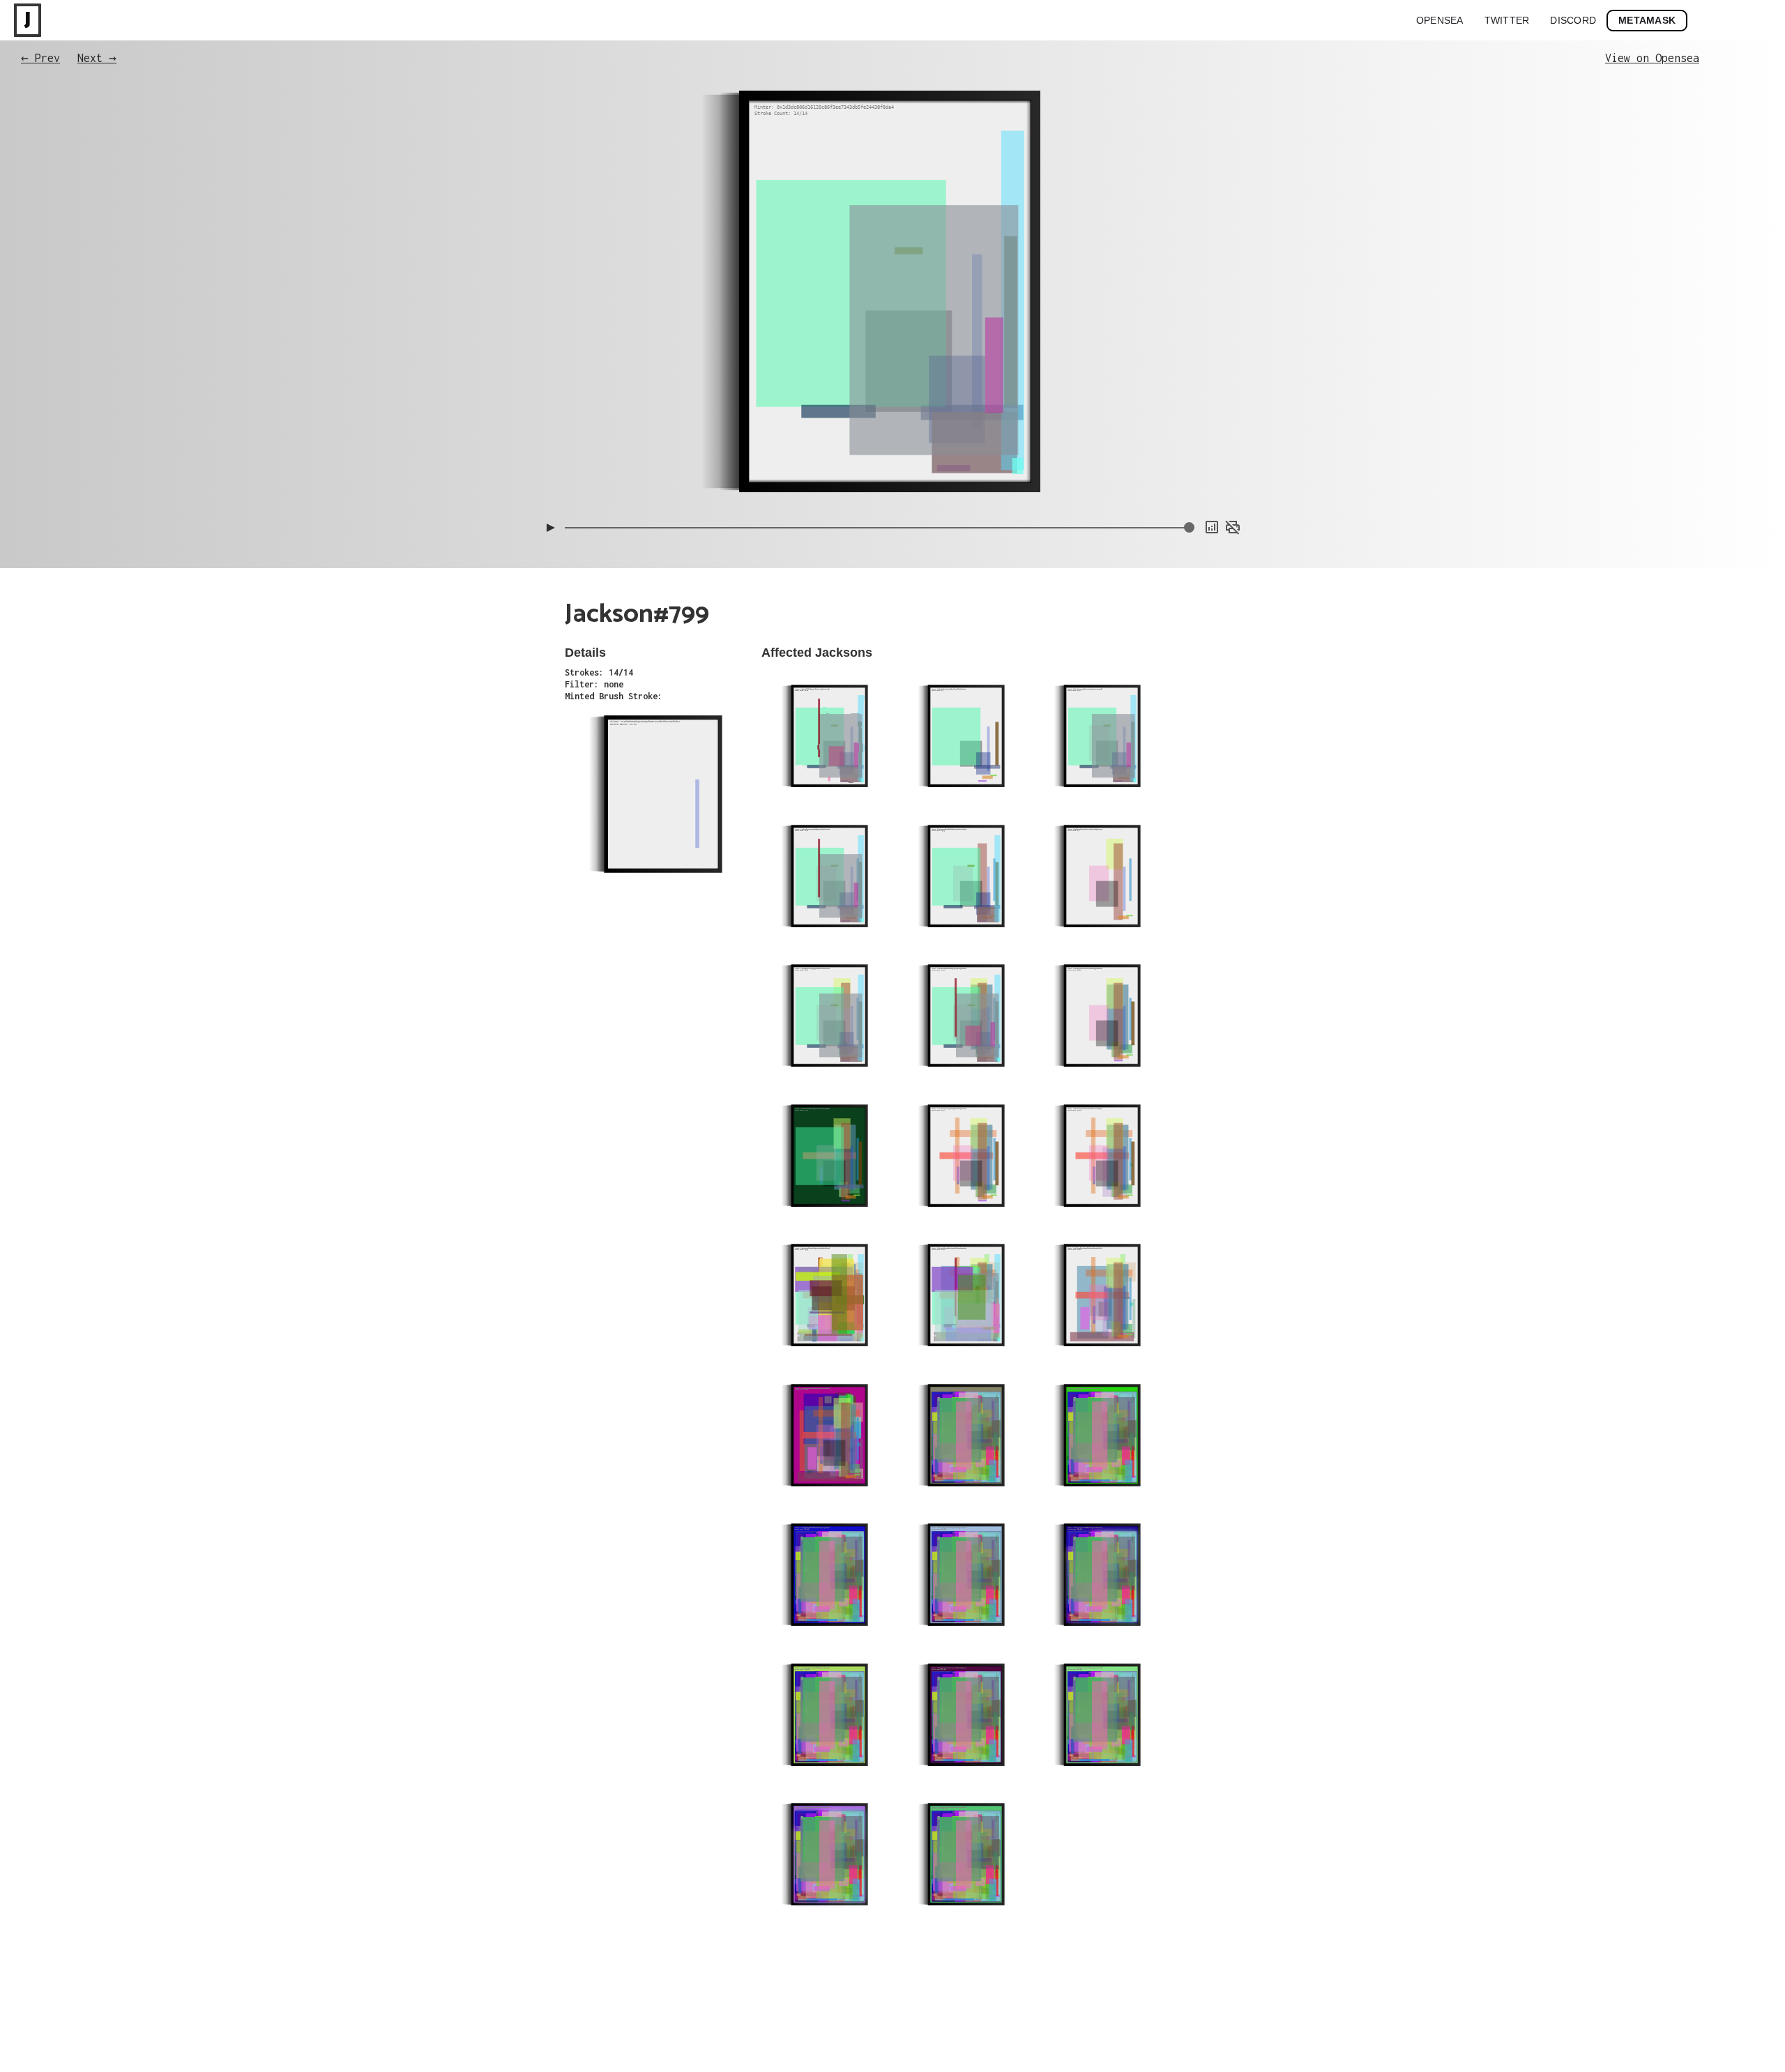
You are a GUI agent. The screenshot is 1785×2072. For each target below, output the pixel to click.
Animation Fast (1212, 466)
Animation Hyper (1210, 480)
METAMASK (1647, 20)
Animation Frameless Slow (1191, 411)
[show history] (1212, 527)
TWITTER (1507, 20)
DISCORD (1573, 20)
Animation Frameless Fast (1191, 425)
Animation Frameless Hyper (1189, 439)
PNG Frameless (1214, 494)
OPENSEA (1440, 20)
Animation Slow (1212, 452)
